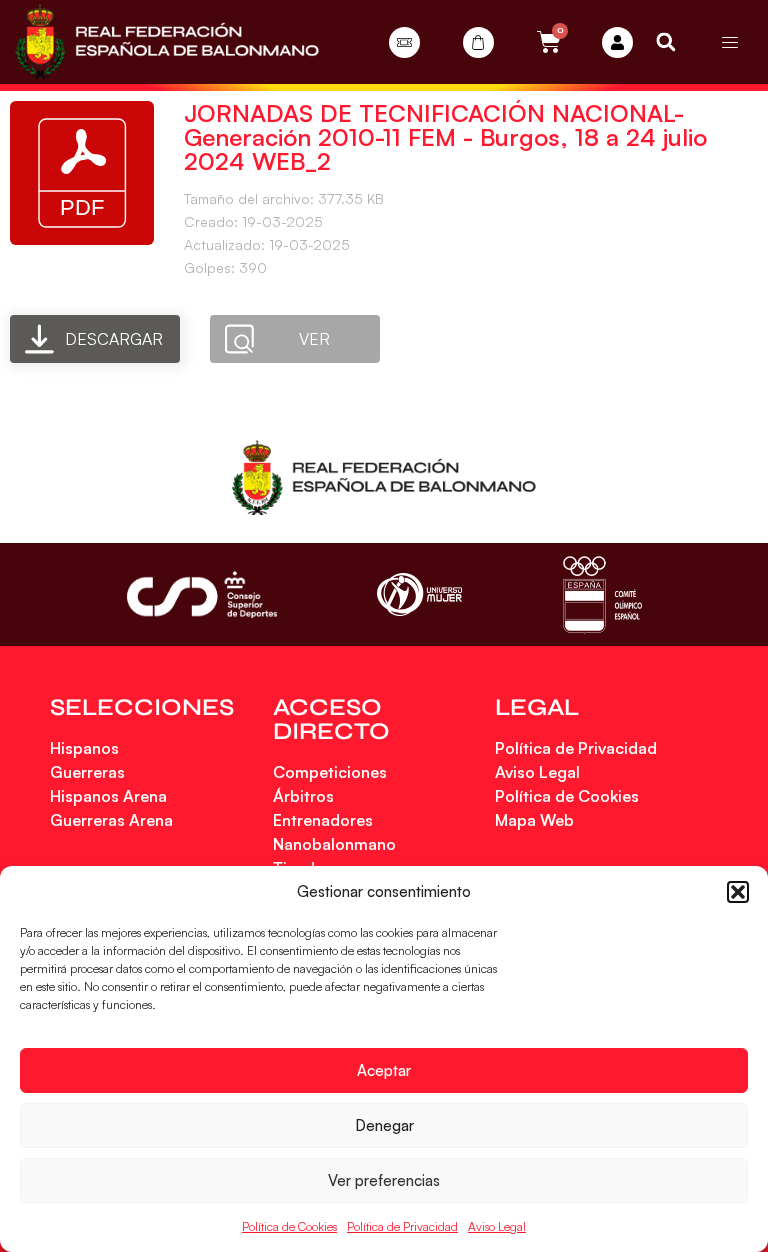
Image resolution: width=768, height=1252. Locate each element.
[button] (738, 892)
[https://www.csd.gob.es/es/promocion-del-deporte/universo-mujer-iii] (419, 594)
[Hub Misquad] (617, 42)
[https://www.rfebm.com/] (167, 42)
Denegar (384, 1125)
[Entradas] (404, 42)
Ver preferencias (384, 1180)
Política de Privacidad (402, 1226)
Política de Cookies (289, 1226)
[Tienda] (478, 42)
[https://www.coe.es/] (602, 594)
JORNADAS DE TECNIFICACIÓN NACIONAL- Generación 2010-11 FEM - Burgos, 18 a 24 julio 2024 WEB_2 (445, 137)
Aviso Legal (497, 1226)
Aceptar (384, 1070)
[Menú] (730, 42)
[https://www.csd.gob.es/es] (202, 594)
